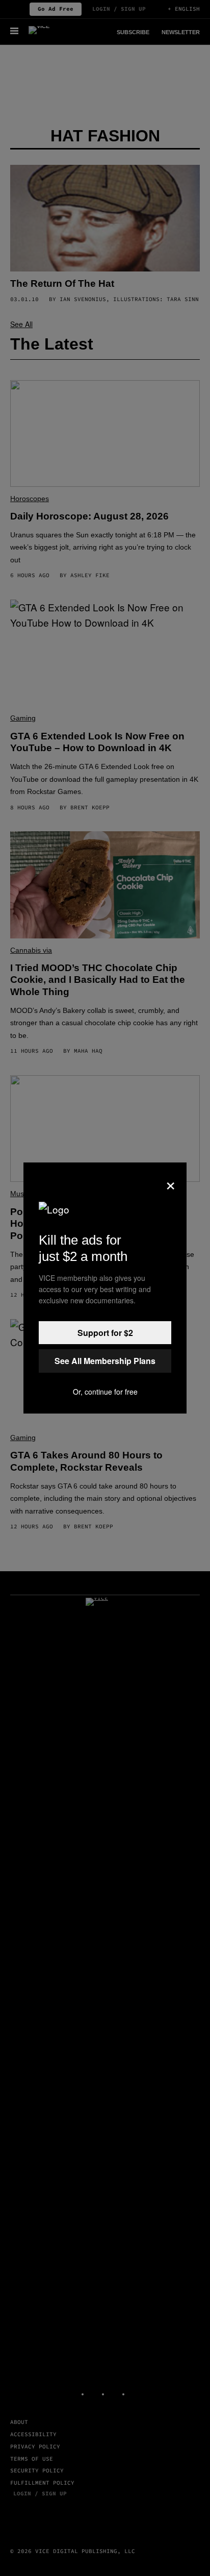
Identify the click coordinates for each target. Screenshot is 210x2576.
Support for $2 (105, 1333)
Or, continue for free (105, 1392)
